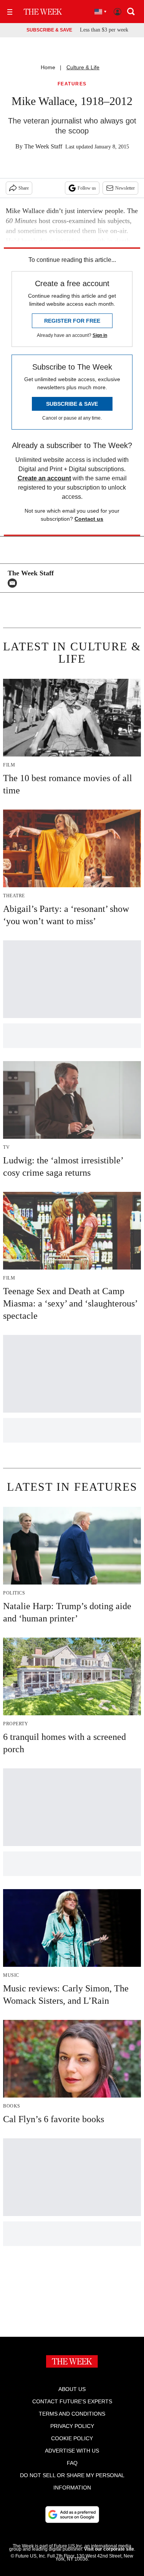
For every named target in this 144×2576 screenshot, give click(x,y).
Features (72, 84)
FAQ (72, 2463)
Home (48, 67)
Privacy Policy (72, 2426)
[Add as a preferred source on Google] (72, 2514)
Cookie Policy (72, 2438)
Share (24, 188)
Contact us (89, 519)
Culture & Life (83, 67)
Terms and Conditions (72, 2414)
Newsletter (125, 188)
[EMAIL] (14, 583)
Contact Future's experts (72, 2401)
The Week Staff (43, 146)
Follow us (87, 188)
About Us (72, 2389)
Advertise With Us (72, 2451)
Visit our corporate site (109, 2549)
